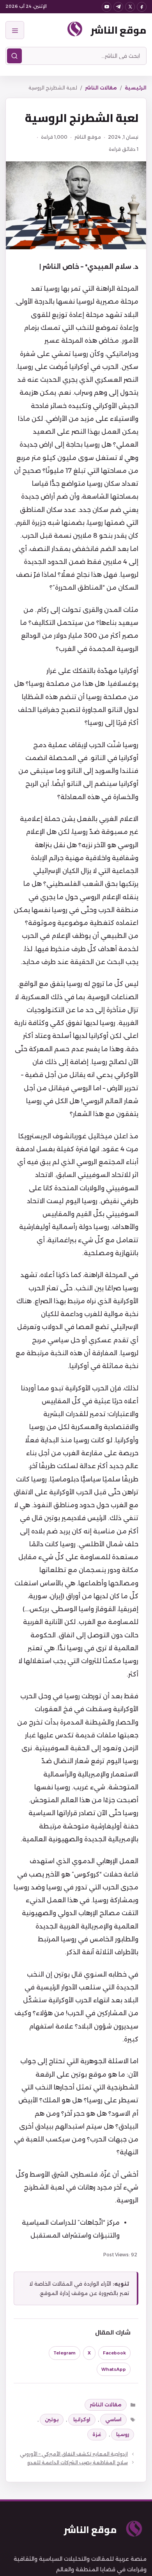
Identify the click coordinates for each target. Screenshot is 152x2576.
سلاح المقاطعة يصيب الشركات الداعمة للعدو (78, 2462)
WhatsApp (114, 2369)
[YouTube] (107, 7)
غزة (97, 2434)
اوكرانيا (82, 2419)
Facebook (114, 2353)
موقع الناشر (119, 30)
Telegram (65, 2353)
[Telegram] (118, 7)
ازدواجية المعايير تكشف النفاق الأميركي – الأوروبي (74, 2454)
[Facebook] (142, 7)
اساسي (113, 2419)
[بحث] (14, 56)
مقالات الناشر (101, 88)
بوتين (52, 2419)
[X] (130, 7)
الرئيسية (136, 88)
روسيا (123, 2434)
